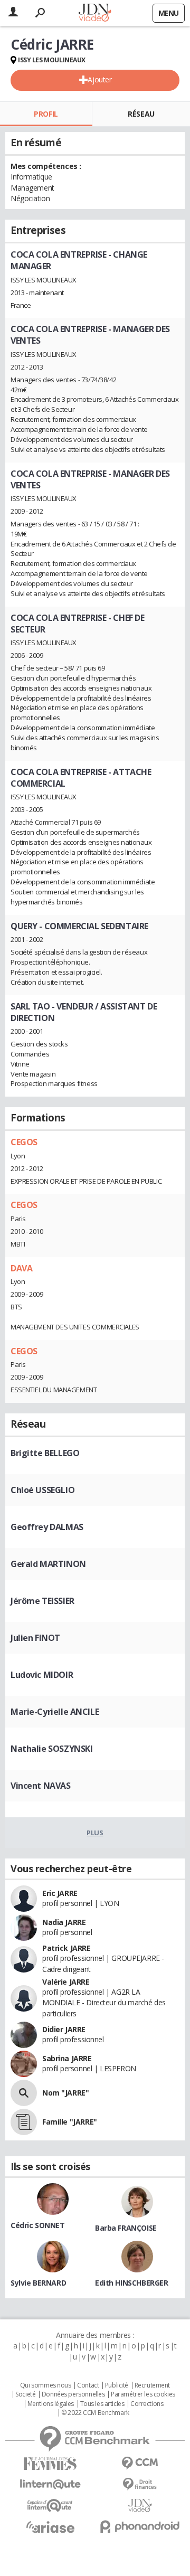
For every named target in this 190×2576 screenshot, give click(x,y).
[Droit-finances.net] (140, 2484)
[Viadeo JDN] (140, 2506)
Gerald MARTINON (48, 1564)
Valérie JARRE (66, 1982)
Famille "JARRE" (70, 2122)
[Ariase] (50, 2527)
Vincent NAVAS (41, 1786)
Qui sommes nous (46, 2385)
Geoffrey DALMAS (47, 1527)
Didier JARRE (64, 2029)
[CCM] (140, 2463)
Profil (46, 114)
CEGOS (24, 1142)
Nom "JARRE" (65, 2093)
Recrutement (152, 2385)
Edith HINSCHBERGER (131, 2283)
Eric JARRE (60, 1893)
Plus (95, 1833)
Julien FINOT (35, 1638)
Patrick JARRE (66, 1948)
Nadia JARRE (64, 1922)
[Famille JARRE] (24, 2122)
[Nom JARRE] (24, 2093)
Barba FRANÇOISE (126, 2228)
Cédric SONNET (38, 2225)
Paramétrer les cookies (143, 2394)
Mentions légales (51, 2404)
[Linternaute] (50, 2484)
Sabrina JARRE (67, 2058)
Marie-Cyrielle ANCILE (55, 1712)
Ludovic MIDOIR (42, 1675)
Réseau (141, 114)
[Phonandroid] (140, 2527)
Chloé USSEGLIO (42, 1490)
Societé (25, 2394)
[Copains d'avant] (50, 2506)
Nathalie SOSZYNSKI (51, 1749)
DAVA (21, 1268)
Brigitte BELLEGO (45, 1453)
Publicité (117, 2385)
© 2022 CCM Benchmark (95, 2413)
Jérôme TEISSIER (42, 1601)
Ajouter (99, 79)
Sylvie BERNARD (38, 2283)
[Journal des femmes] (50, 2464)
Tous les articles (102, 2404)
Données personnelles (73, 2394)
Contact (88, 2385)
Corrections (147, 2404)
